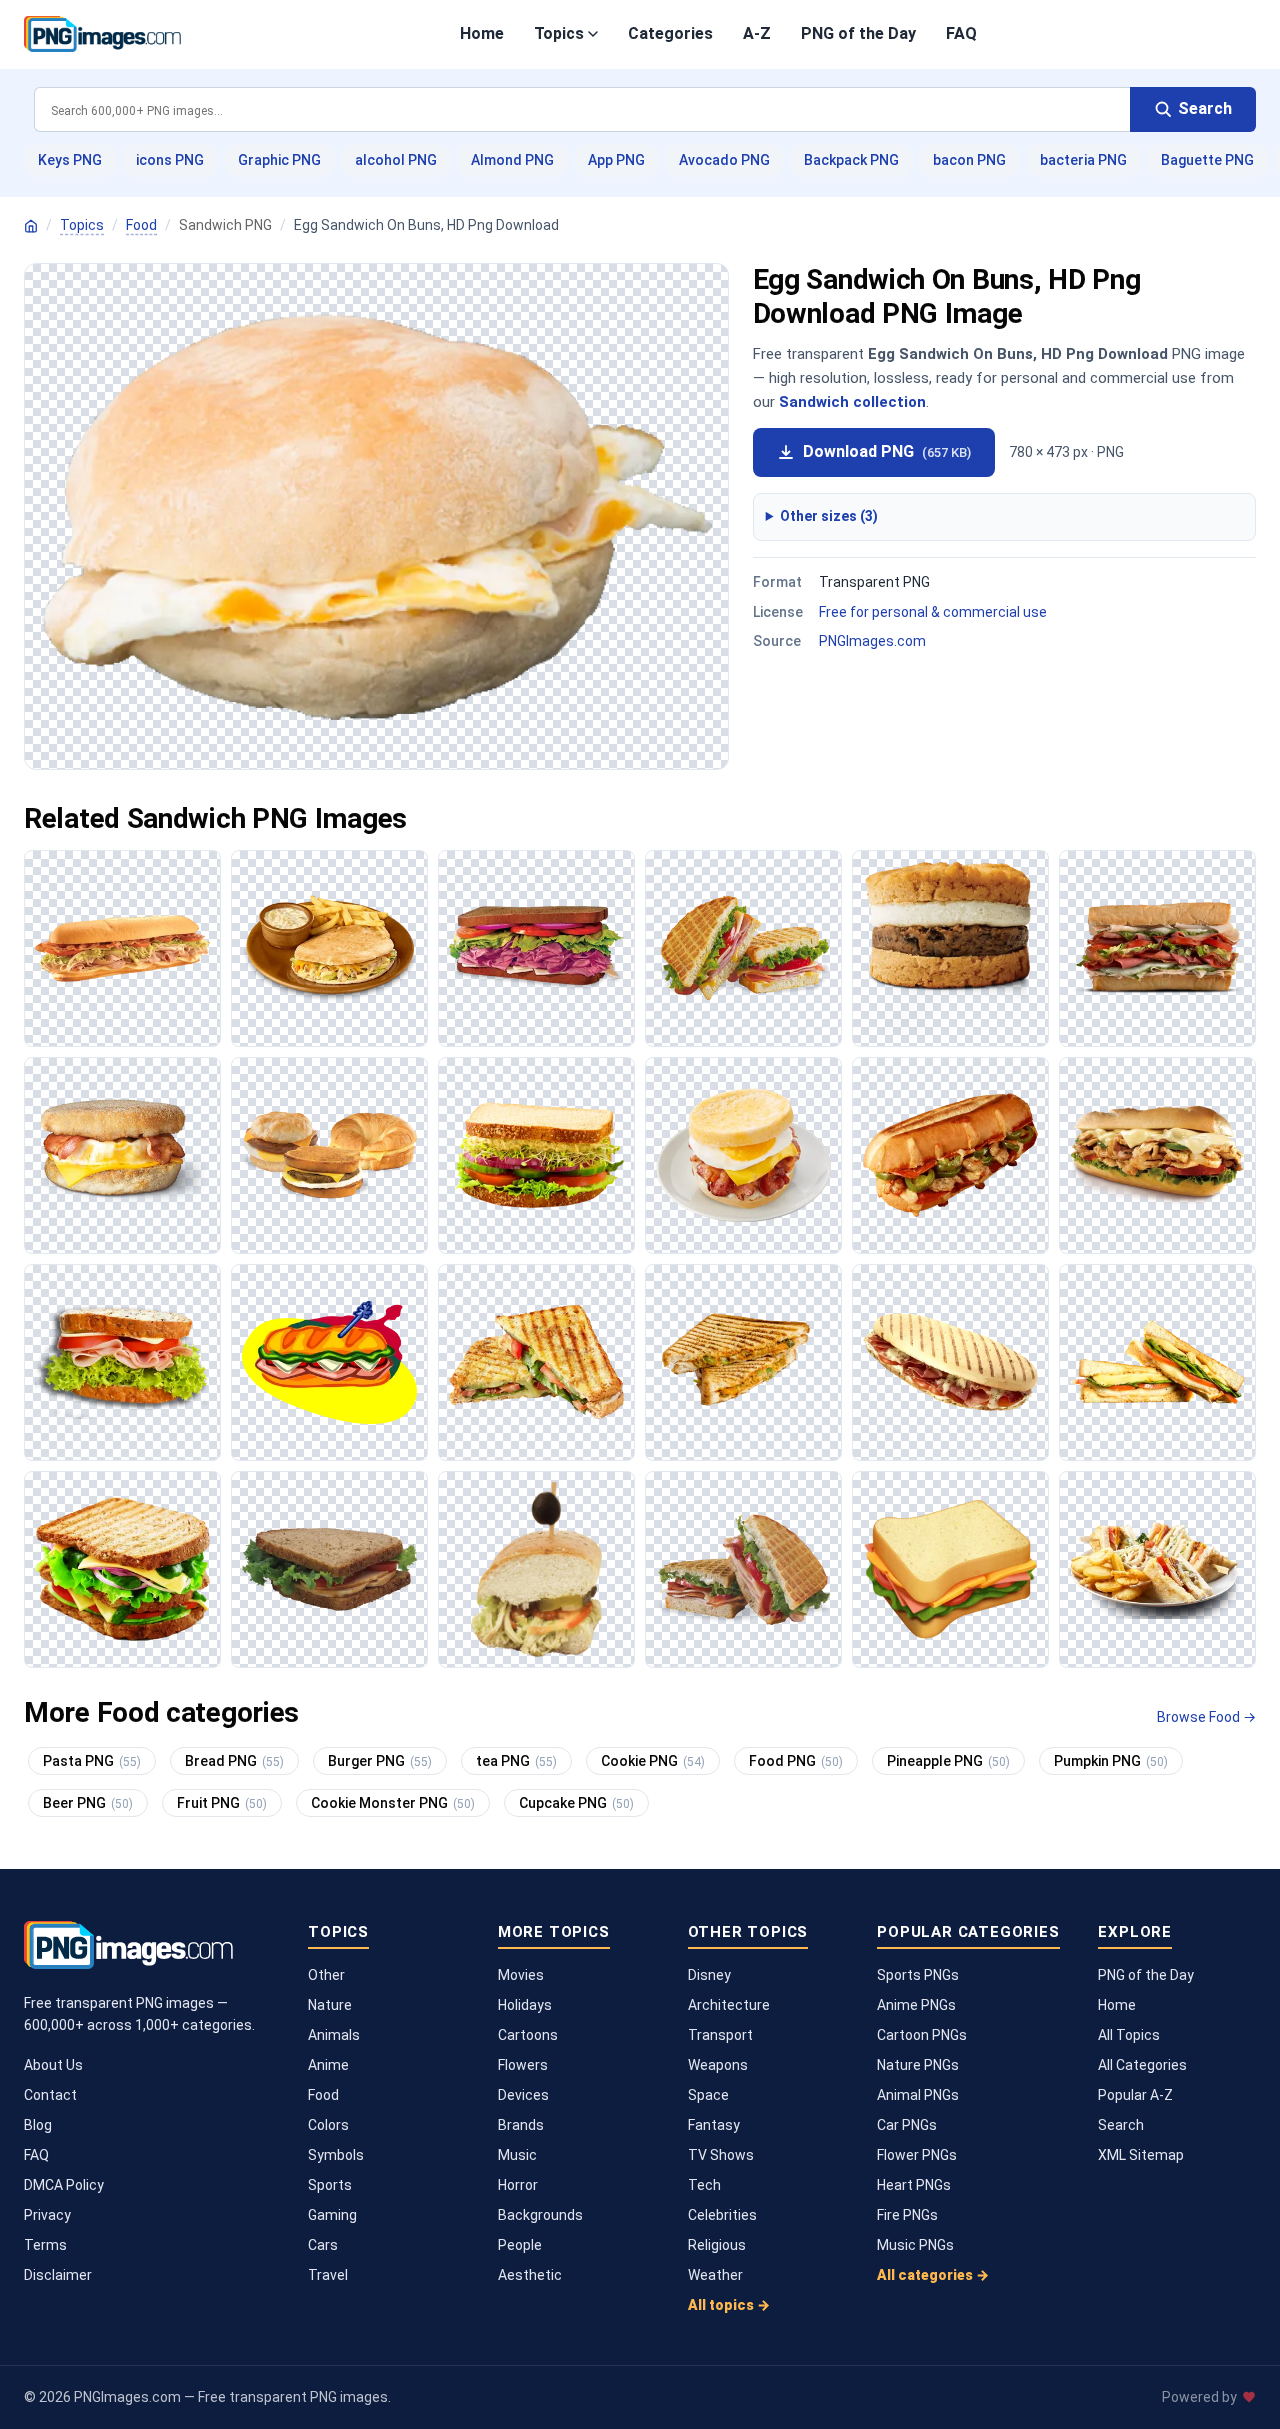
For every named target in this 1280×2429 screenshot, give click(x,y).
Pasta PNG (92, 1761)
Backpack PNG (851, 160)
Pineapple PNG (948, 1761)
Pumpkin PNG (1111, 1761)
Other (326, 1975)
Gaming (332, 2215)
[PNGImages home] (31, 226)
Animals (334, 2035)
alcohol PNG (396, 160)
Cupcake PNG (576, 1803)
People (520, 2245)
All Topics (1129, 2035)
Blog (38, 2125)
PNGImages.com (872, 641)
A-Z (757, 33)
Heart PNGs (914, 2185)
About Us (53, 2065)
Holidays (525, 2005)
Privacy (47, 2215)
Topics (559, 33)
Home (482, 33)
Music (517, 2155)
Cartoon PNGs (922, 2035)
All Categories (1142, 2065)
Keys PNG (70, 160)
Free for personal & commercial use (933, 612)
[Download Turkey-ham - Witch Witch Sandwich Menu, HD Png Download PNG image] (1157, 948)
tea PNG (516, 1761)
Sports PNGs (918, 1975)
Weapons (718, 2065)
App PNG (616, 160)
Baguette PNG (1207, 160)
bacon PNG (969, 160)
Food (141, 225)
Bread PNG (234, 1761)
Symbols (336, 2155)
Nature (330, 2005)
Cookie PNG (653, 1761)
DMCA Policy (64, 2185)
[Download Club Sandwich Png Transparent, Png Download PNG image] (1157, 1569)
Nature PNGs (918, 2065)
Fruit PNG (222, 1803)
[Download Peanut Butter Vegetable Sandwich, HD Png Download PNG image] (329, 1569)
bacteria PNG (1083, 160)
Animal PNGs (918, 2095)
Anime (328, 2065)
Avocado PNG (724, 160)
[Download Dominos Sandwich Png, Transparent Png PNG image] (950, 1155)
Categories (670, 33)
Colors (328, 2125)
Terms (45, 2245)
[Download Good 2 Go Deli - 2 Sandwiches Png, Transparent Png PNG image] (122, 1362)
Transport (720, 2035)
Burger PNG (380, 1761)
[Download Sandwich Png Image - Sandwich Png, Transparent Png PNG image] (950, 1362)
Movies (521, 1975)
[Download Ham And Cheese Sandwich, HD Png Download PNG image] (536, 948)
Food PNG (796, 1761)
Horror (518, 2185)
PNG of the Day (858, 33)
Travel (328, 2275)
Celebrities (722, 2215)
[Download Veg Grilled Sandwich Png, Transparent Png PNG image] (743, 1362)
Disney (709, 1975)
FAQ (961, 33)
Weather (715, 2275)
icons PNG (170, 160)
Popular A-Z (1135, 2095)
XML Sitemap (1141, 2155)
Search (1121, 2125)
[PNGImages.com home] (102, 34)
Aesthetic (530, 2275)
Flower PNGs (917, 2155)
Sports (330, 2185)
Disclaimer (58, 2275)
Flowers (523, 2065)
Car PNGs (907, 2125)
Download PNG (887, 451)
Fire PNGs (907, 2215)
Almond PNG (512, 160)
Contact (50, 2095)
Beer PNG (88, 1803)
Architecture (729, 2005)
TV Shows (721, 2155)
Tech (704, 2185)
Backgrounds (540, 2215)
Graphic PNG (279, 160)
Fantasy (714, 2125)
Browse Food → (1206, 1717)
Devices (523, 2095)
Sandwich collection (852, 402)
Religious (717, 2245)
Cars (323, 2245)
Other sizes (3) (829, 516)
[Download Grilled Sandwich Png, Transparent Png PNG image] (536, 1362)
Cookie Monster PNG (393, 1803)
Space (708, 2095)
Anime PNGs (916, 2005)
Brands (521, 2125)
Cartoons (528, 2035)
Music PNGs (915, 2245)
